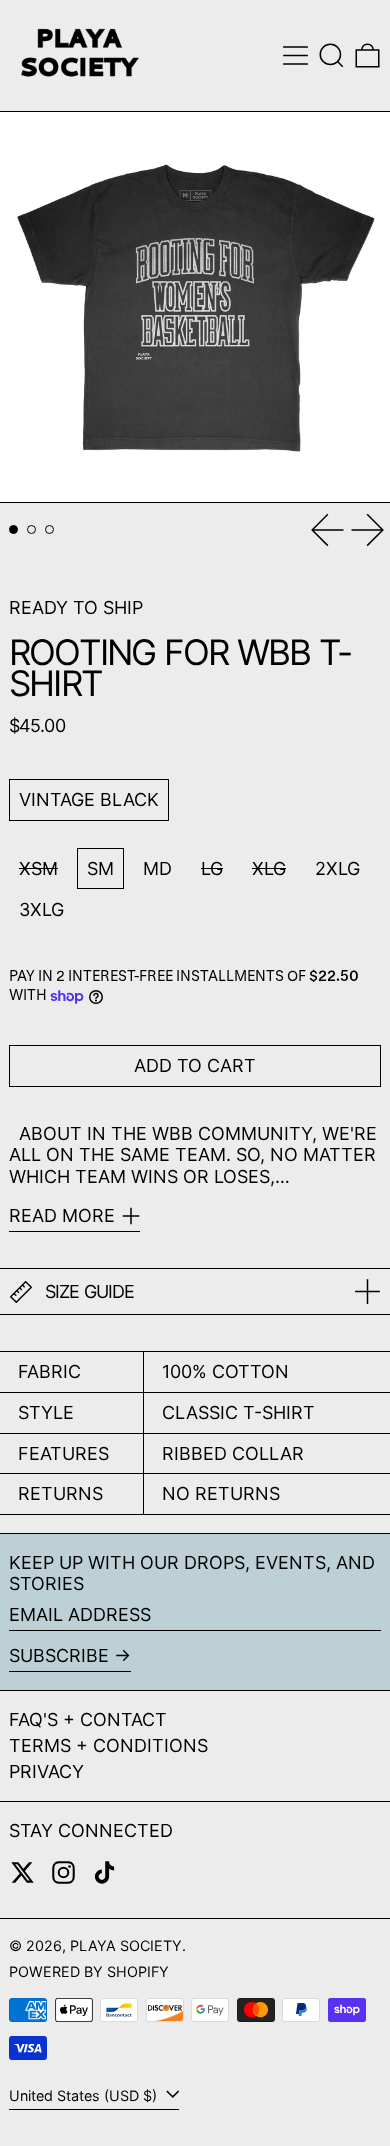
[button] (331, 55)
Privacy (46, 1771)
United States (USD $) (85, 2095)
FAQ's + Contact (88, 1719)
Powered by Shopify (89, 1971)
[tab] (13, 529)
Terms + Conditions (108, 1745)
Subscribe (59, 1655)
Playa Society (126, 1945)
